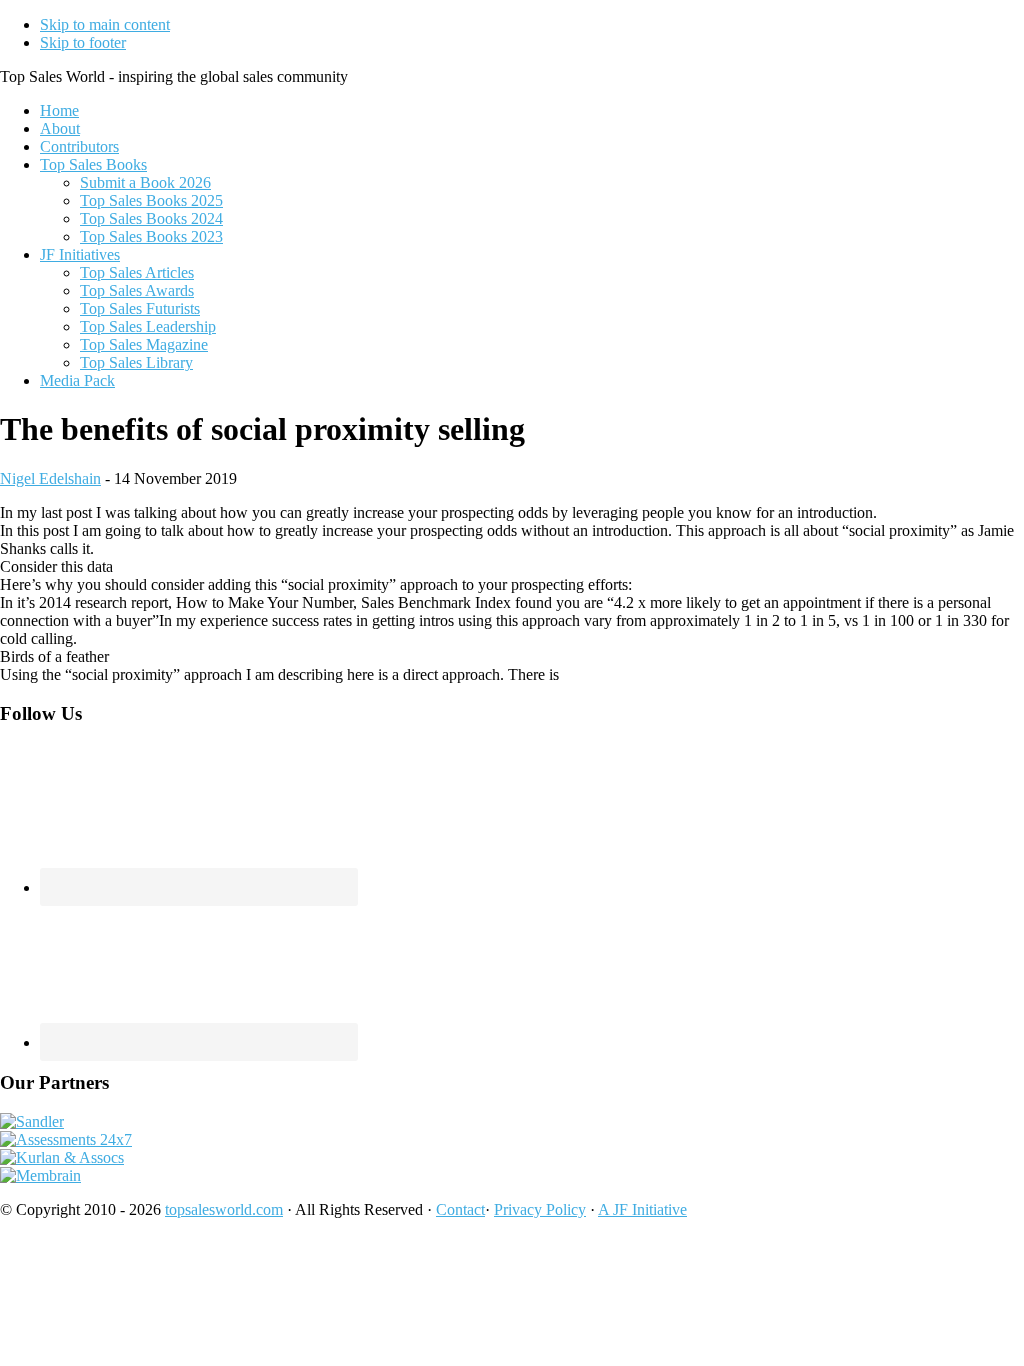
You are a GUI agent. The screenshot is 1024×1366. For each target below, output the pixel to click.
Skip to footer (83, 42)
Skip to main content (105, 24)
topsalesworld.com (224, 1209)
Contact (460, 1209)
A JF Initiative (642, 1209)
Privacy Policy (540, 1209)
